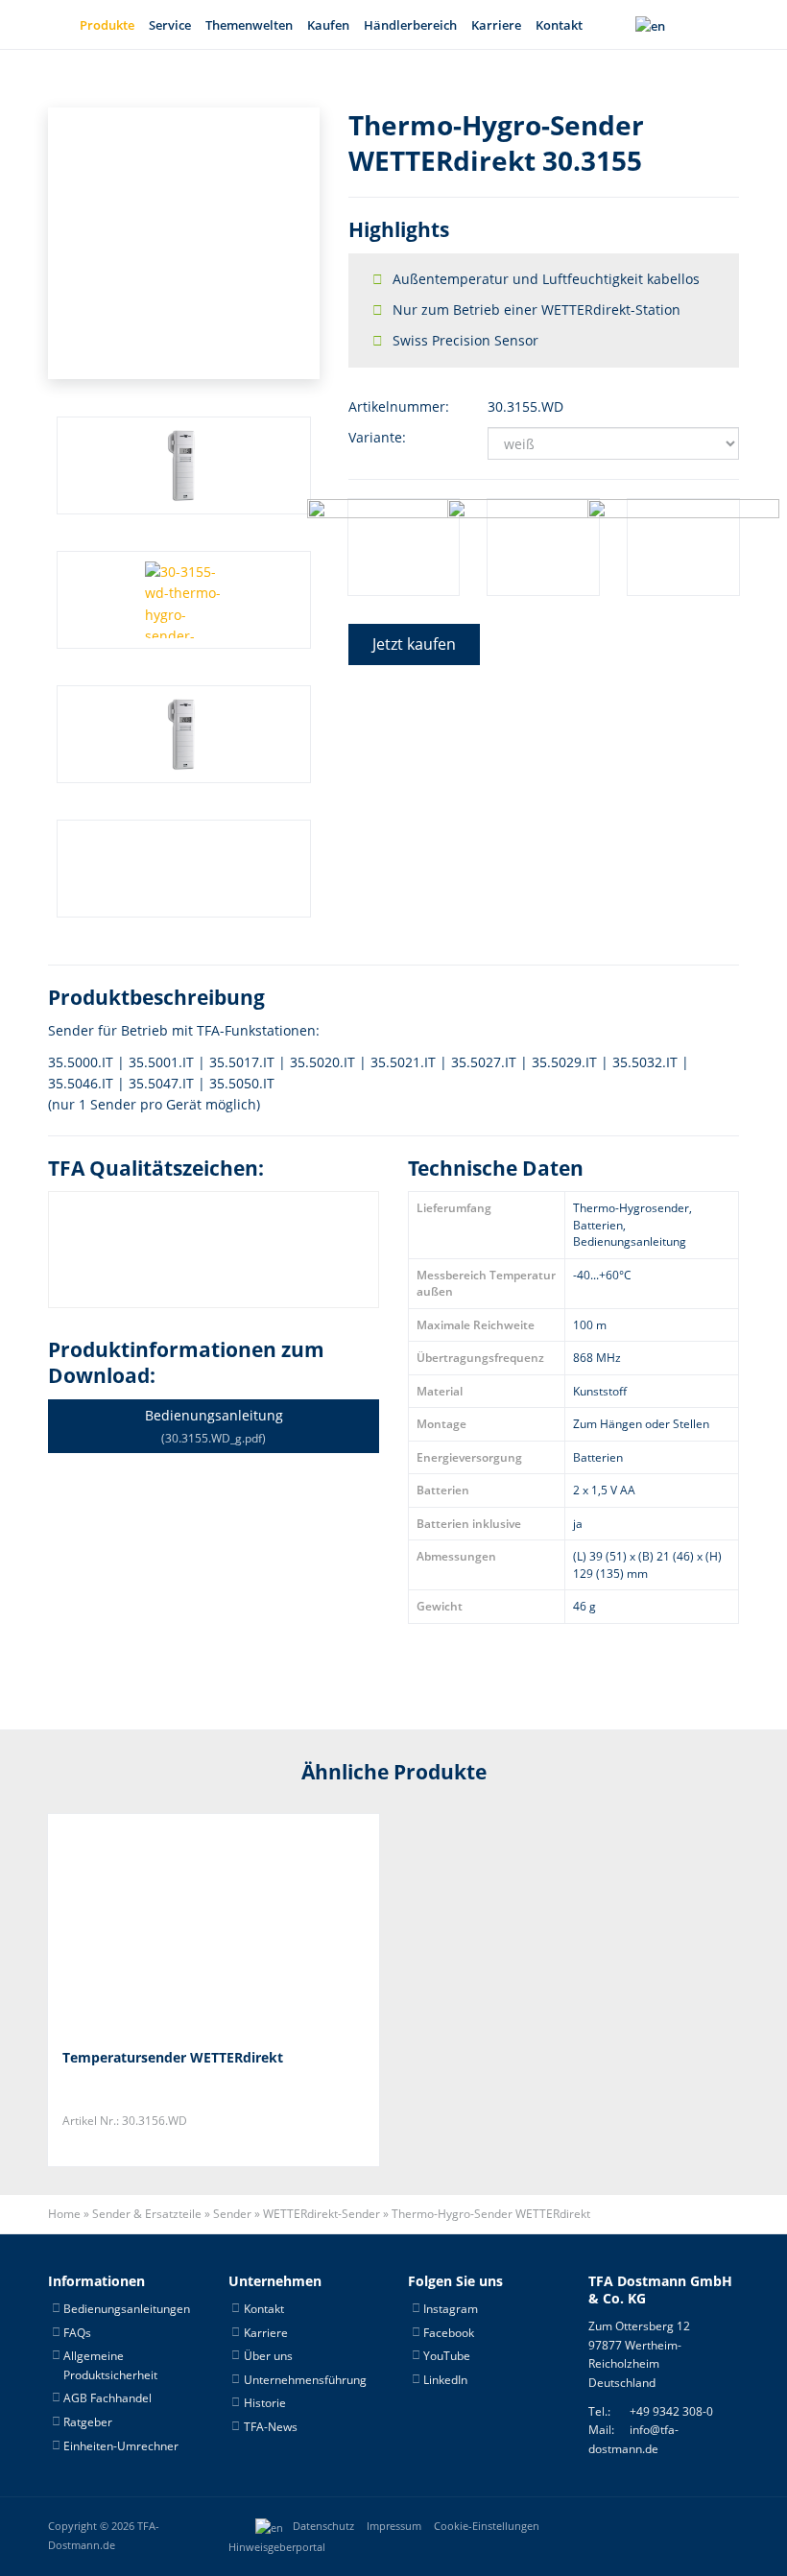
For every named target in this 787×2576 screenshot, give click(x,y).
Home (64, 2214)
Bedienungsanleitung (214, 1426)
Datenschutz (323, 2526)
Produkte (107, 25)
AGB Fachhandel (107, 2398)
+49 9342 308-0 (671, 2411)
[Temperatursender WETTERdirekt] (158, 1924)
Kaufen (328, 25)
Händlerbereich (410, 25)
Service (170, 25)
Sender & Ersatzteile (147, 2214)
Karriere (496, 25)
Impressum (394, 2526)
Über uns (268, 2356)
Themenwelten (249, 25)
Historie (265, 2403)
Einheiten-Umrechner (121, 2446)
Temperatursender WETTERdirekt (173, 2057)
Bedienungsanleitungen (127, 2309)
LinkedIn (445, 2380)
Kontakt (559, 25)
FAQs (77, 2333)
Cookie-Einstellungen (487, 2526)
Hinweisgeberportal (277, 2547)
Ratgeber (88, 2422)
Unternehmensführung (305, 2380)
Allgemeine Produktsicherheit (110, 2365)
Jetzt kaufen (414, 644)
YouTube (447, 2356)
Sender (232, 2214)
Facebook (449, 2333)
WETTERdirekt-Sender (322, 2214)
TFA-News (271, 2427)
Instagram (451, 2309)
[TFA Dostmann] (676, 2526)
